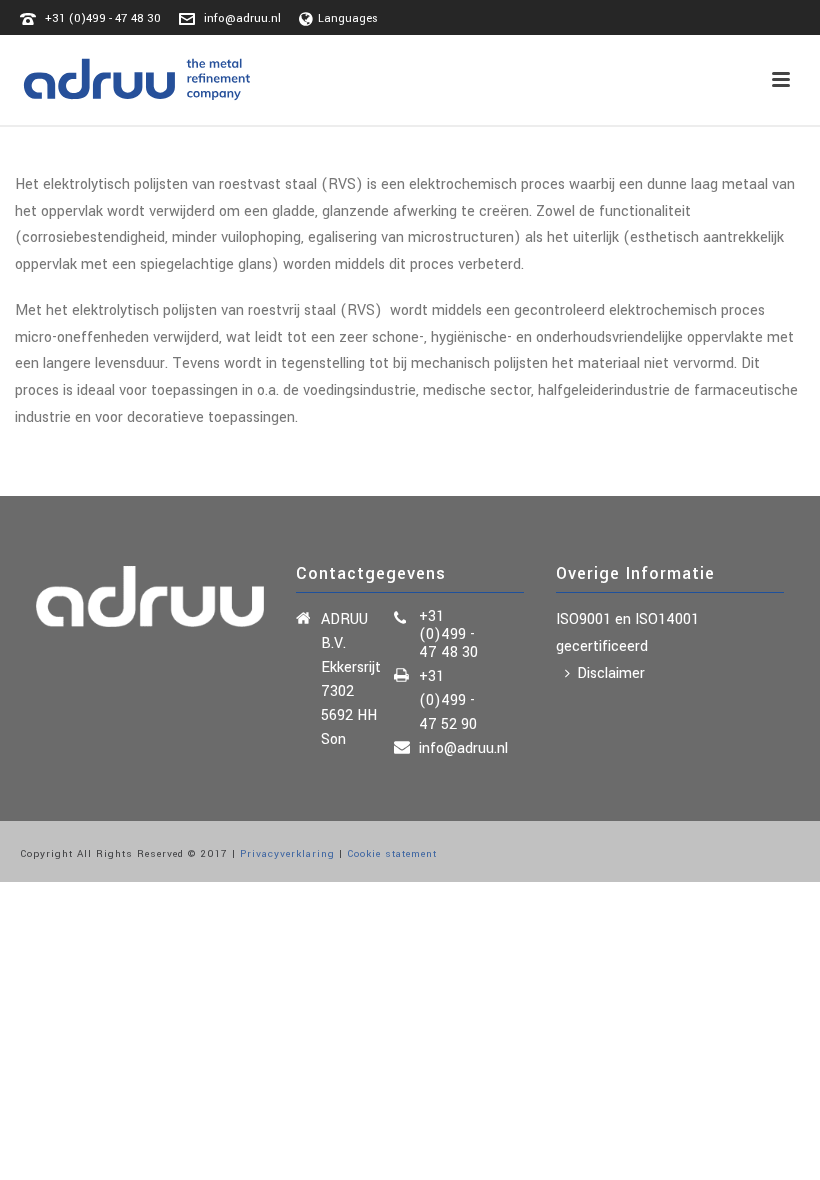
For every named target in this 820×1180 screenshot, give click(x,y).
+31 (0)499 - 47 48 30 (103, 18)
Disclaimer (611, 673)
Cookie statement (392, 854)
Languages (348, 18)
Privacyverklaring (287, 854)
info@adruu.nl (242, 18)
